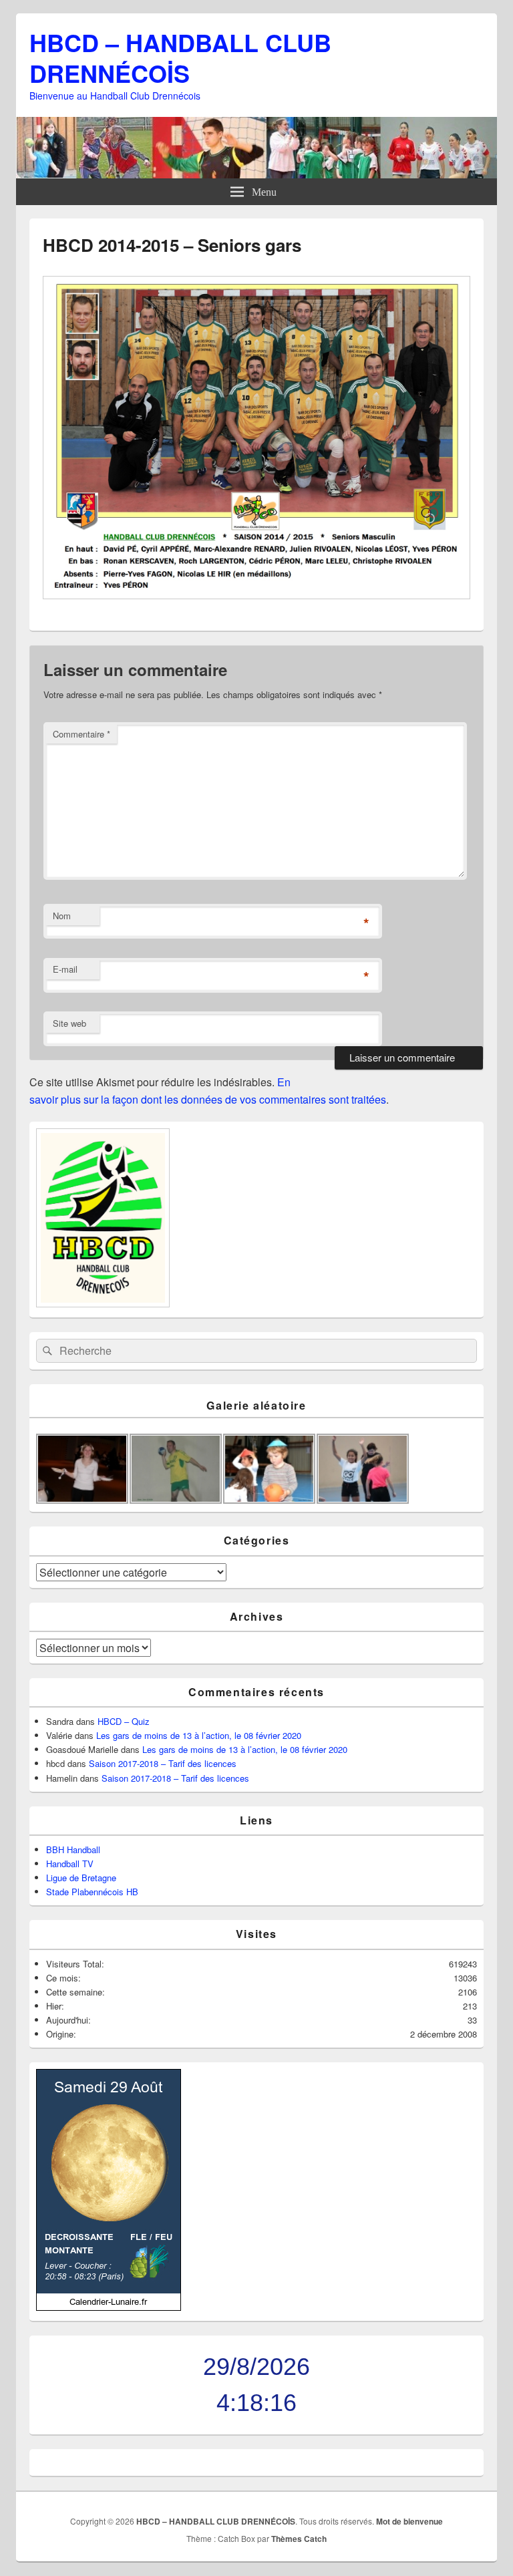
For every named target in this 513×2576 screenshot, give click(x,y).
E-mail (65, 969)
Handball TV (70, 1864)
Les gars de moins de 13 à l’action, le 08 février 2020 (199, 1735)
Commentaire (81, 734)
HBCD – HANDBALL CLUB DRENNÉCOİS (180, 57)
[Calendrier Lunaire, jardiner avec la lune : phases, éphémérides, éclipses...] (109, 2307)
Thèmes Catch (299, 2539)
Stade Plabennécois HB (92, 1892)
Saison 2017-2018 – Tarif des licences (163, 1763)
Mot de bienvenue (409, 2521)
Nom (62, 916)
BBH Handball (73, 1849)
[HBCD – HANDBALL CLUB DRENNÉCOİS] (256, 174)
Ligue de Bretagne (81, 1878)
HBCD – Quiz (124, 1721)
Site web (69, 1023)
